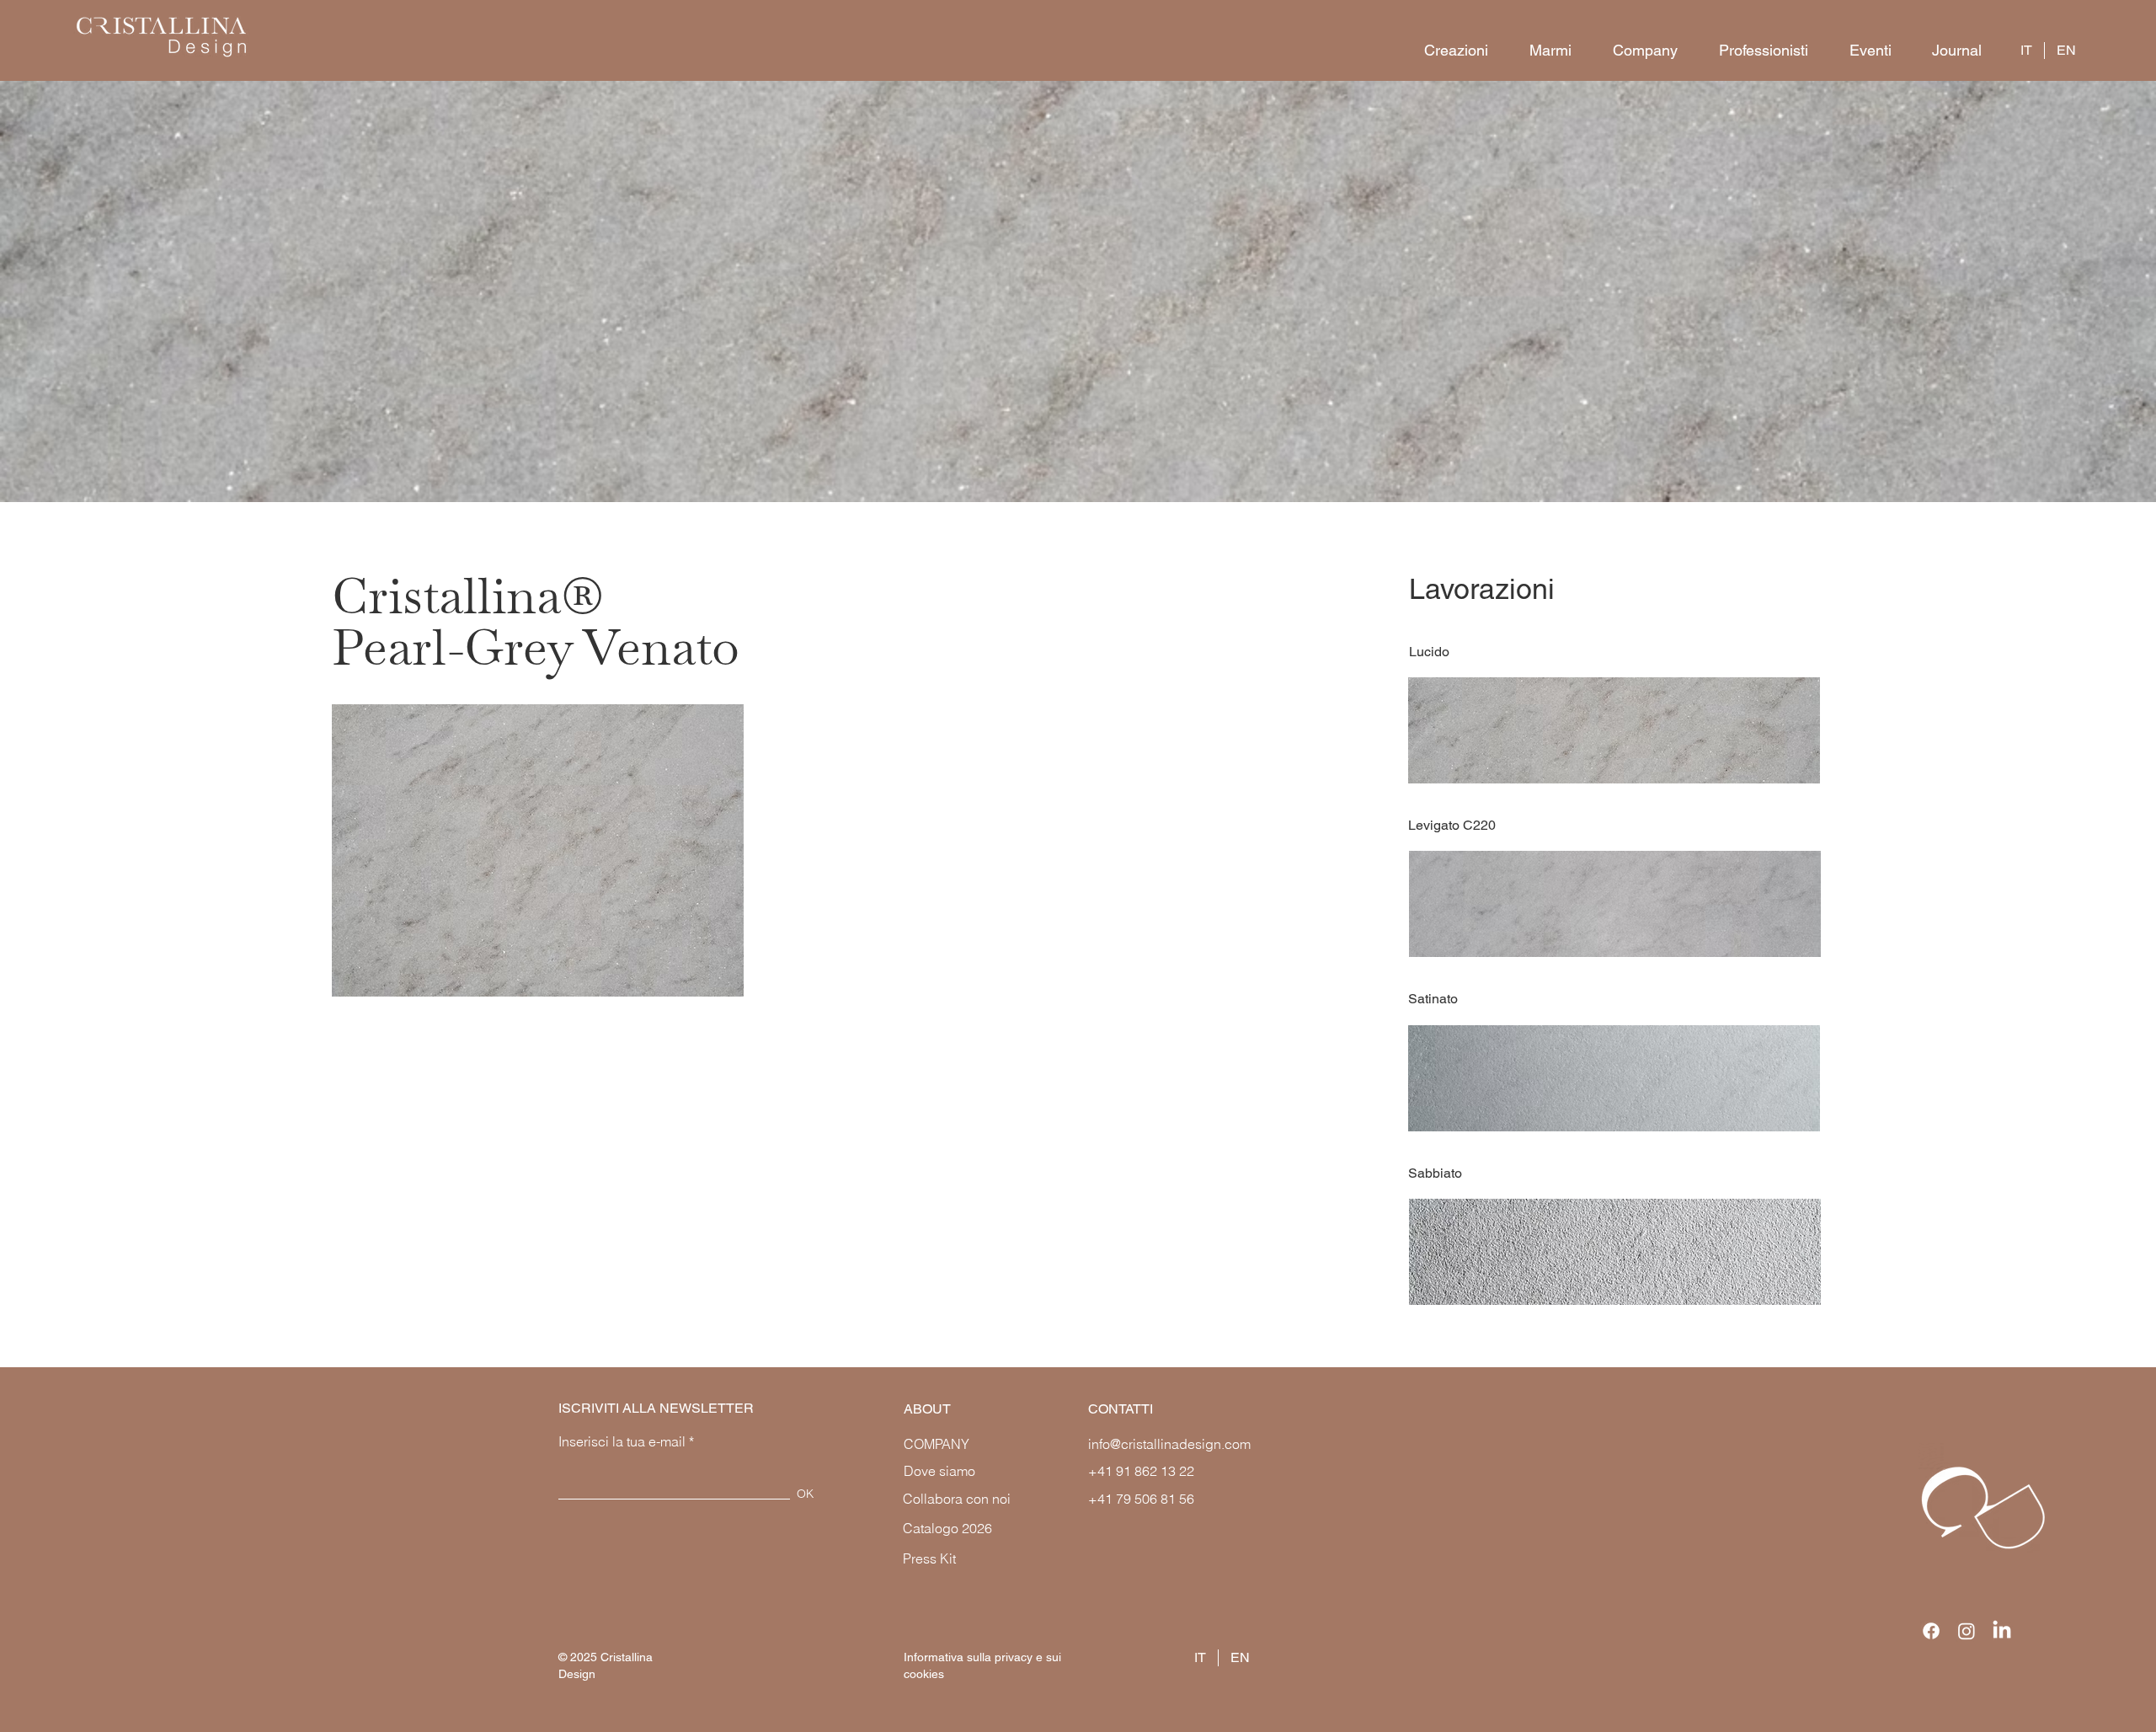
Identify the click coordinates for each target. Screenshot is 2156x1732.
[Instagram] (1967, 1631)
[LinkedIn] (2002, 1631)
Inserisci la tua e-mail (622, 1441)
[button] (1448, 51)
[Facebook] (1931, 1631)
